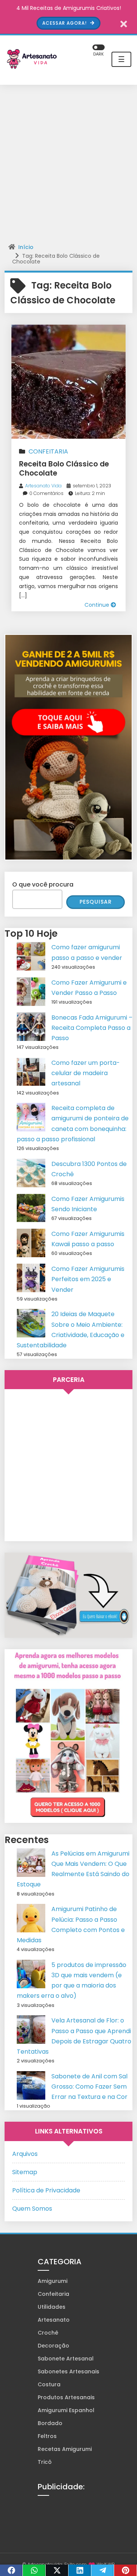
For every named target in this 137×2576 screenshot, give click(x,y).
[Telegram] (103, 2570)
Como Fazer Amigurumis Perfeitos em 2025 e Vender (88, 1279)
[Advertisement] (68, 165)
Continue (98, 605)
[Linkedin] (80, 2570)
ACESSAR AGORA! (65, 23)
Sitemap (25, 2172)
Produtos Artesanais (66, 2397)
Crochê (48, 2333)
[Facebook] (11, 2570)
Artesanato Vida (43, 486)
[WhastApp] (34, 2570)
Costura (49, 2384)
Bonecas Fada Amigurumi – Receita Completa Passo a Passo (92, 1028)
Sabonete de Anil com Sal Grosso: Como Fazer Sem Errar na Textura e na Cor (89, 2087)
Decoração (53, 2346)
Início (26, 247)
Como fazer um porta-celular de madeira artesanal (86, 1073)
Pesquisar (96, 902)
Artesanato (54, 2320)
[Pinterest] (126, 2570)
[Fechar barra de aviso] (124, 23)
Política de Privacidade (46, 2190)
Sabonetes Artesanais (68, 2371)
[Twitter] (57, 2570)
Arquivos (25, 2154)
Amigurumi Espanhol (66, 2410)
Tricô (45, 2462)
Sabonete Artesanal (66, 2359)
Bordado (50, 2423)
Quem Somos (32, 2209)
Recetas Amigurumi (65, 2449)
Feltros (47, 2436)
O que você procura (43, 884)
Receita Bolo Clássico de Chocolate (64, 469)
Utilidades (52, 2307)
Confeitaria (48, 451)
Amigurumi (53, 2281)
